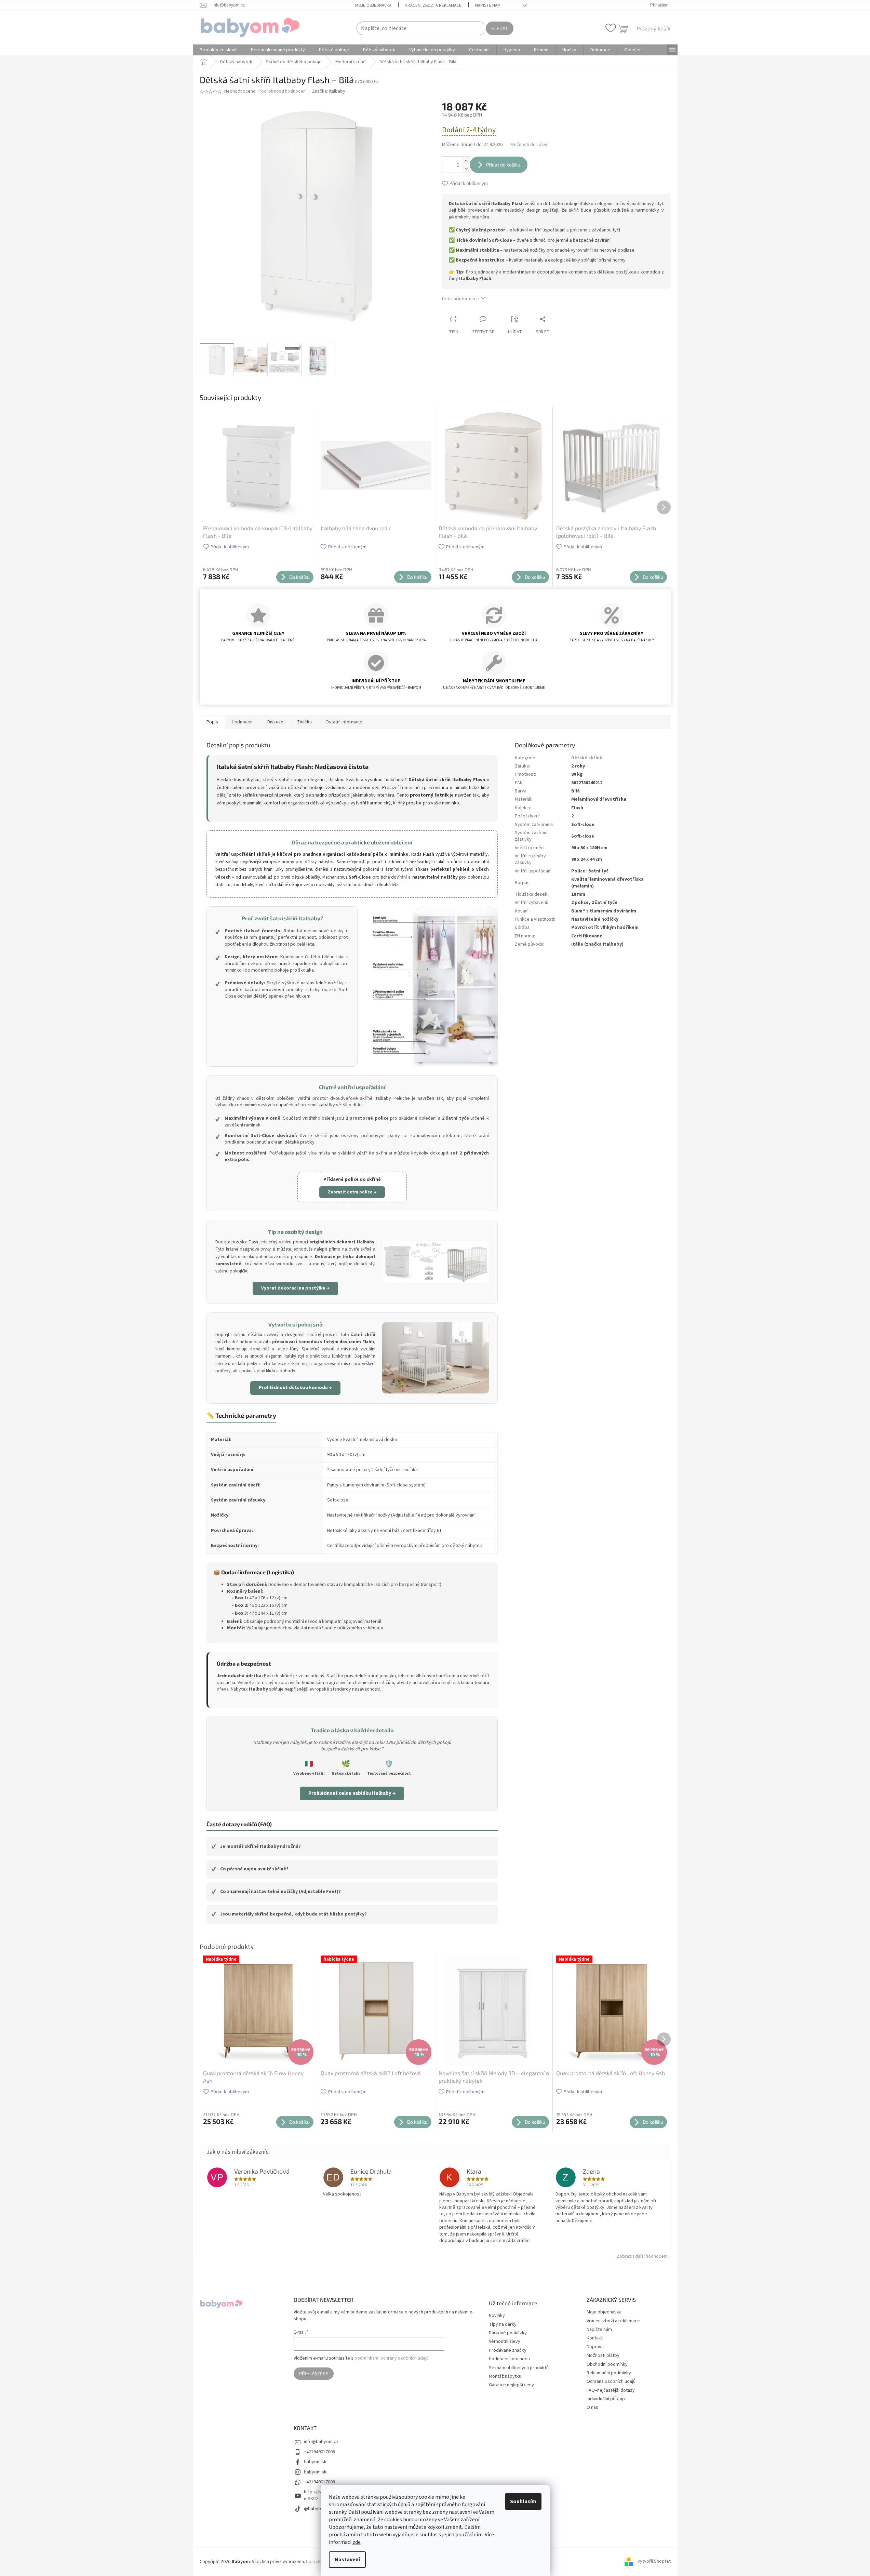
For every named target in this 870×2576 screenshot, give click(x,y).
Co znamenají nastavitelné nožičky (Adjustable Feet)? (276, 1892)
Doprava (595, 2347)
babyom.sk (315, 2462)
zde (357, 2542)
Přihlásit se (314, 2373)
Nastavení (347, 2560)
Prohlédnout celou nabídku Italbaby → (352, 1793)
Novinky (497, 2316)
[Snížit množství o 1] (466, 169)
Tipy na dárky (503, 2325)
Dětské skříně (587, 758)
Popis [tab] (212, 722)
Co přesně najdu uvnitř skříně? (250, 1869)
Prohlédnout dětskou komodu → (295, 1388)
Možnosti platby (603, 2355)
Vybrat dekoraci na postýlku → (295, 1288)
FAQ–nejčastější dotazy (611, 2390)
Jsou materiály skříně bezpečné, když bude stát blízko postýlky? (289, 1914)
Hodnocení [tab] (243, 722)
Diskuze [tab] (275, 722)
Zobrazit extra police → (352, 1192)
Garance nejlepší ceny (511, 2385)
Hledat (500, 28)
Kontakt (595, 2338)
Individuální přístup (606, 2399)
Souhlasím (523, 2501)
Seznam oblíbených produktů (519, 2368)
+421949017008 (319, 2452)
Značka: (329, 91)
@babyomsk (317, 2509)
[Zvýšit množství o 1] (466, 161)
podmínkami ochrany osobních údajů (392, 2358)
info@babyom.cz (321, 2442)
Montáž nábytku (505, 2377)
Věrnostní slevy (505, 2342)
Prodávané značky (508, 2351)
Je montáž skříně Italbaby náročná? (256, 1846)
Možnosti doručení (529, 145)
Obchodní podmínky (607, 2364)
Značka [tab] (304, 722)
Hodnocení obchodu (509, 2359)
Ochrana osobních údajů (611, 2381)
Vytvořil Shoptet (654, 2562)
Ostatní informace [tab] (344, 722)
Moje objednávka (373, 5)
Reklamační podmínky (609, 2373)
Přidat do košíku (503, 165)
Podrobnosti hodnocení (283, 91)
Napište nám (488, 5)
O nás (592, 2407)
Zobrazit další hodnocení (642, 2256)
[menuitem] (218, 50)
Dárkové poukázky (508, 2333)
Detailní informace (460, 299)
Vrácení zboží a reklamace (433, 5)
